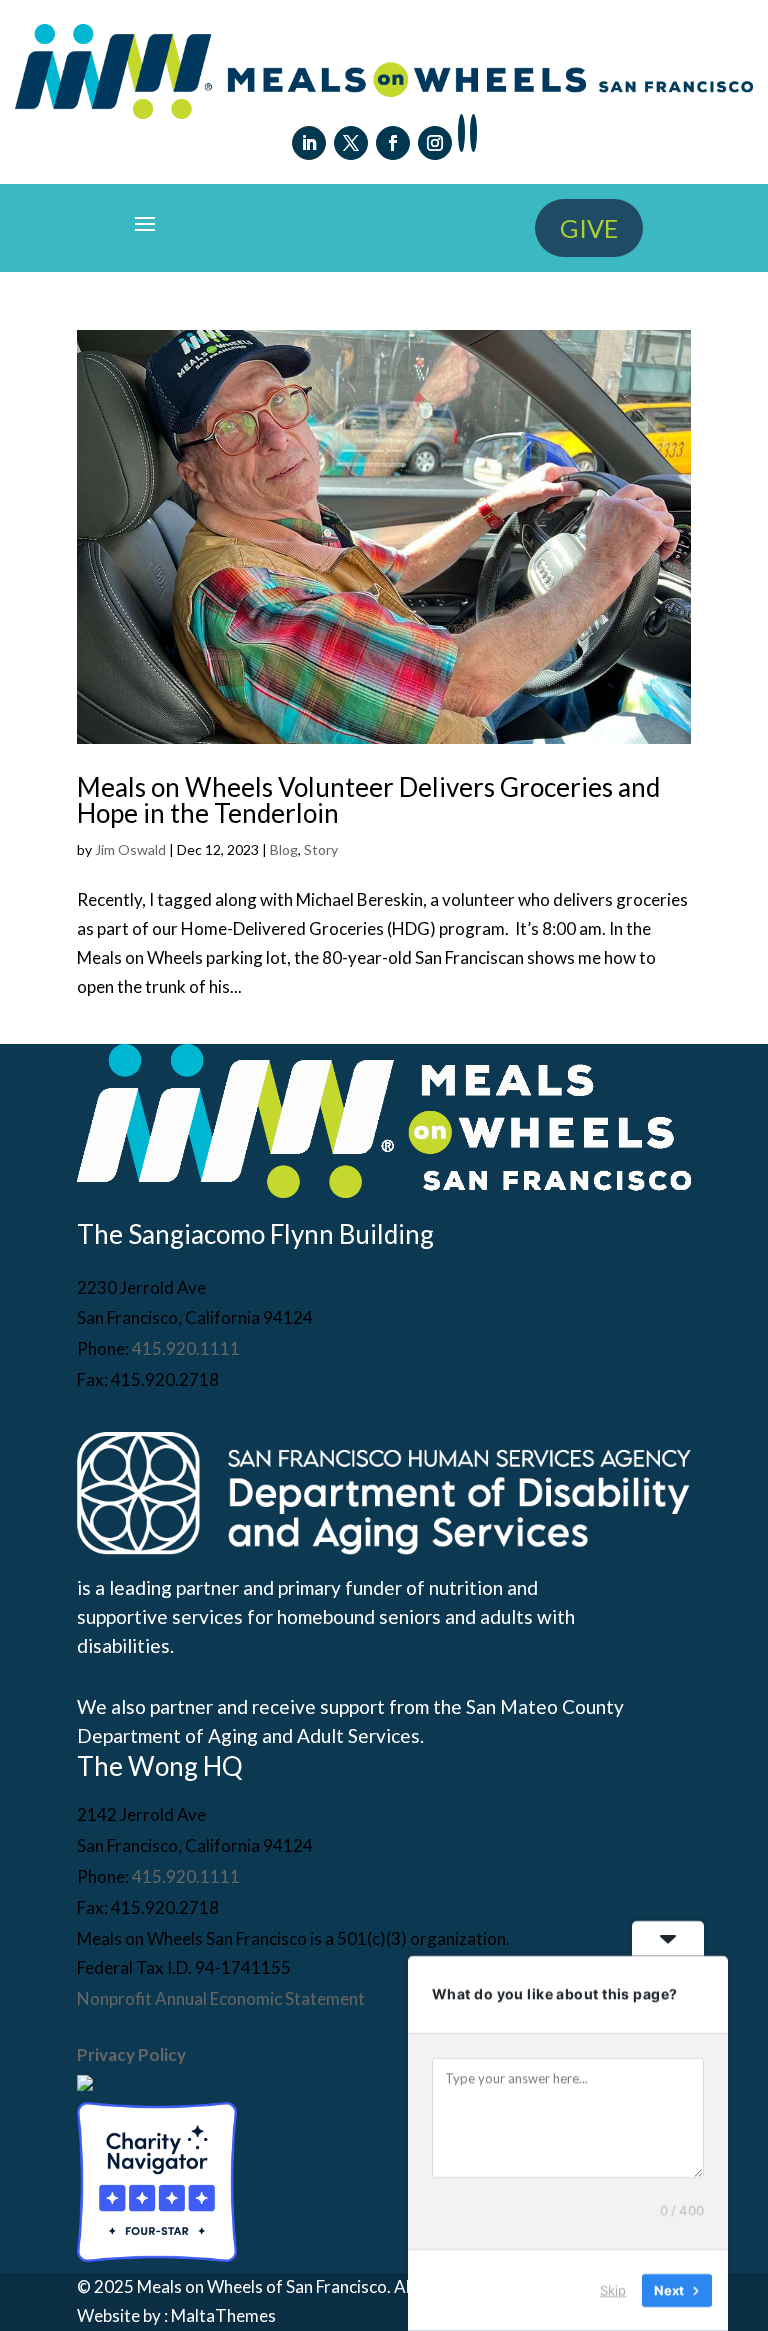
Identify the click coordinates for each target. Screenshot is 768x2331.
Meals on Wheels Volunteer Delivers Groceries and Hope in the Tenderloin (368, 800)
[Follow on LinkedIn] (309, 143)
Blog (284, 849)
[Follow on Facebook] (393, 143)
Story (321, 849)
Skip (613, 2290)
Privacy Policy (131, 2054)
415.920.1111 (186, 1348)
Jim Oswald (130, 849)
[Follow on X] (351, 143)
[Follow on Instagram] (435, 143)
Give (589, 228)
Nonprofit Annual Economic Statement (221, 1998)
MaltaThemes (223, 2315)
